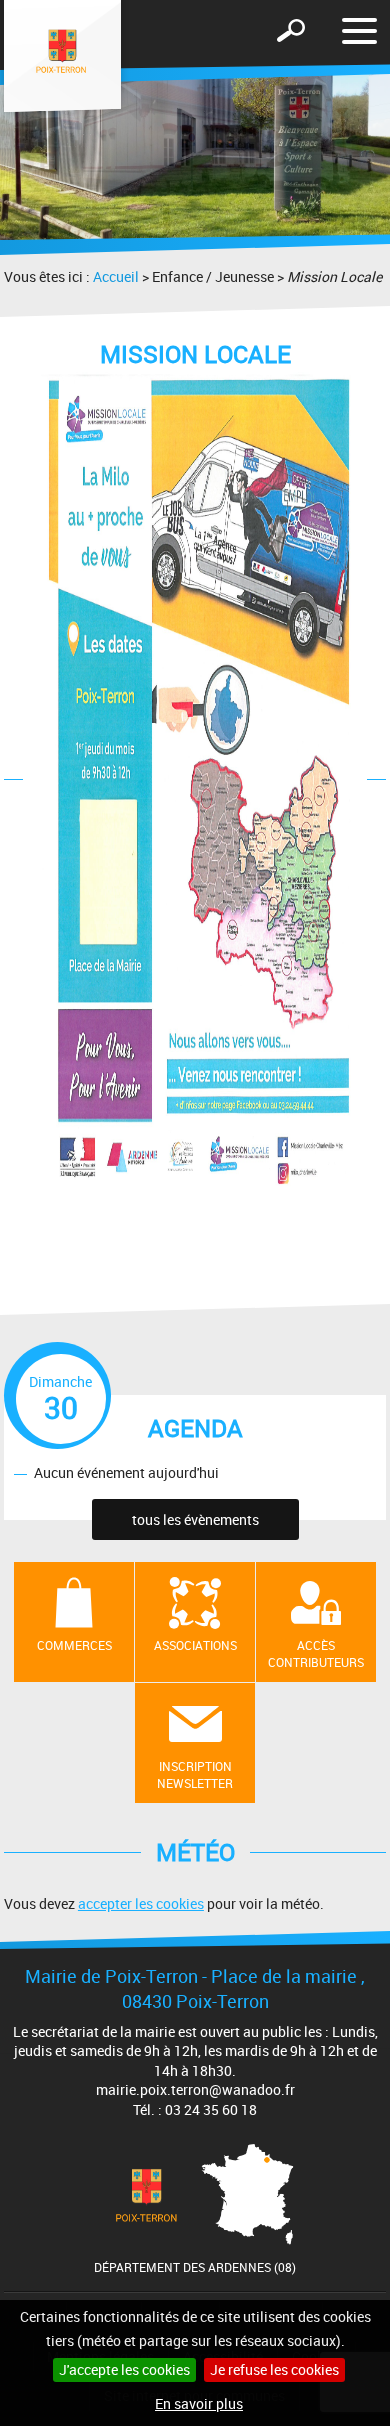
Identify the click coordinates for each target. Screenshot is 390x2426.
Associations (195, 1645)
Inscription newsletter (195, 1774)
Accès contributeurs (316, 1653)
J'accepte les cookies (124, 2369)
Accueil (116, 276)
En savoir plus (199, 2403)
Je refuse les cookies (274, 2369)
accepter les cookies (141, 1903)
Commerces (74, 1645)
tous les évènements (195, 1519)
